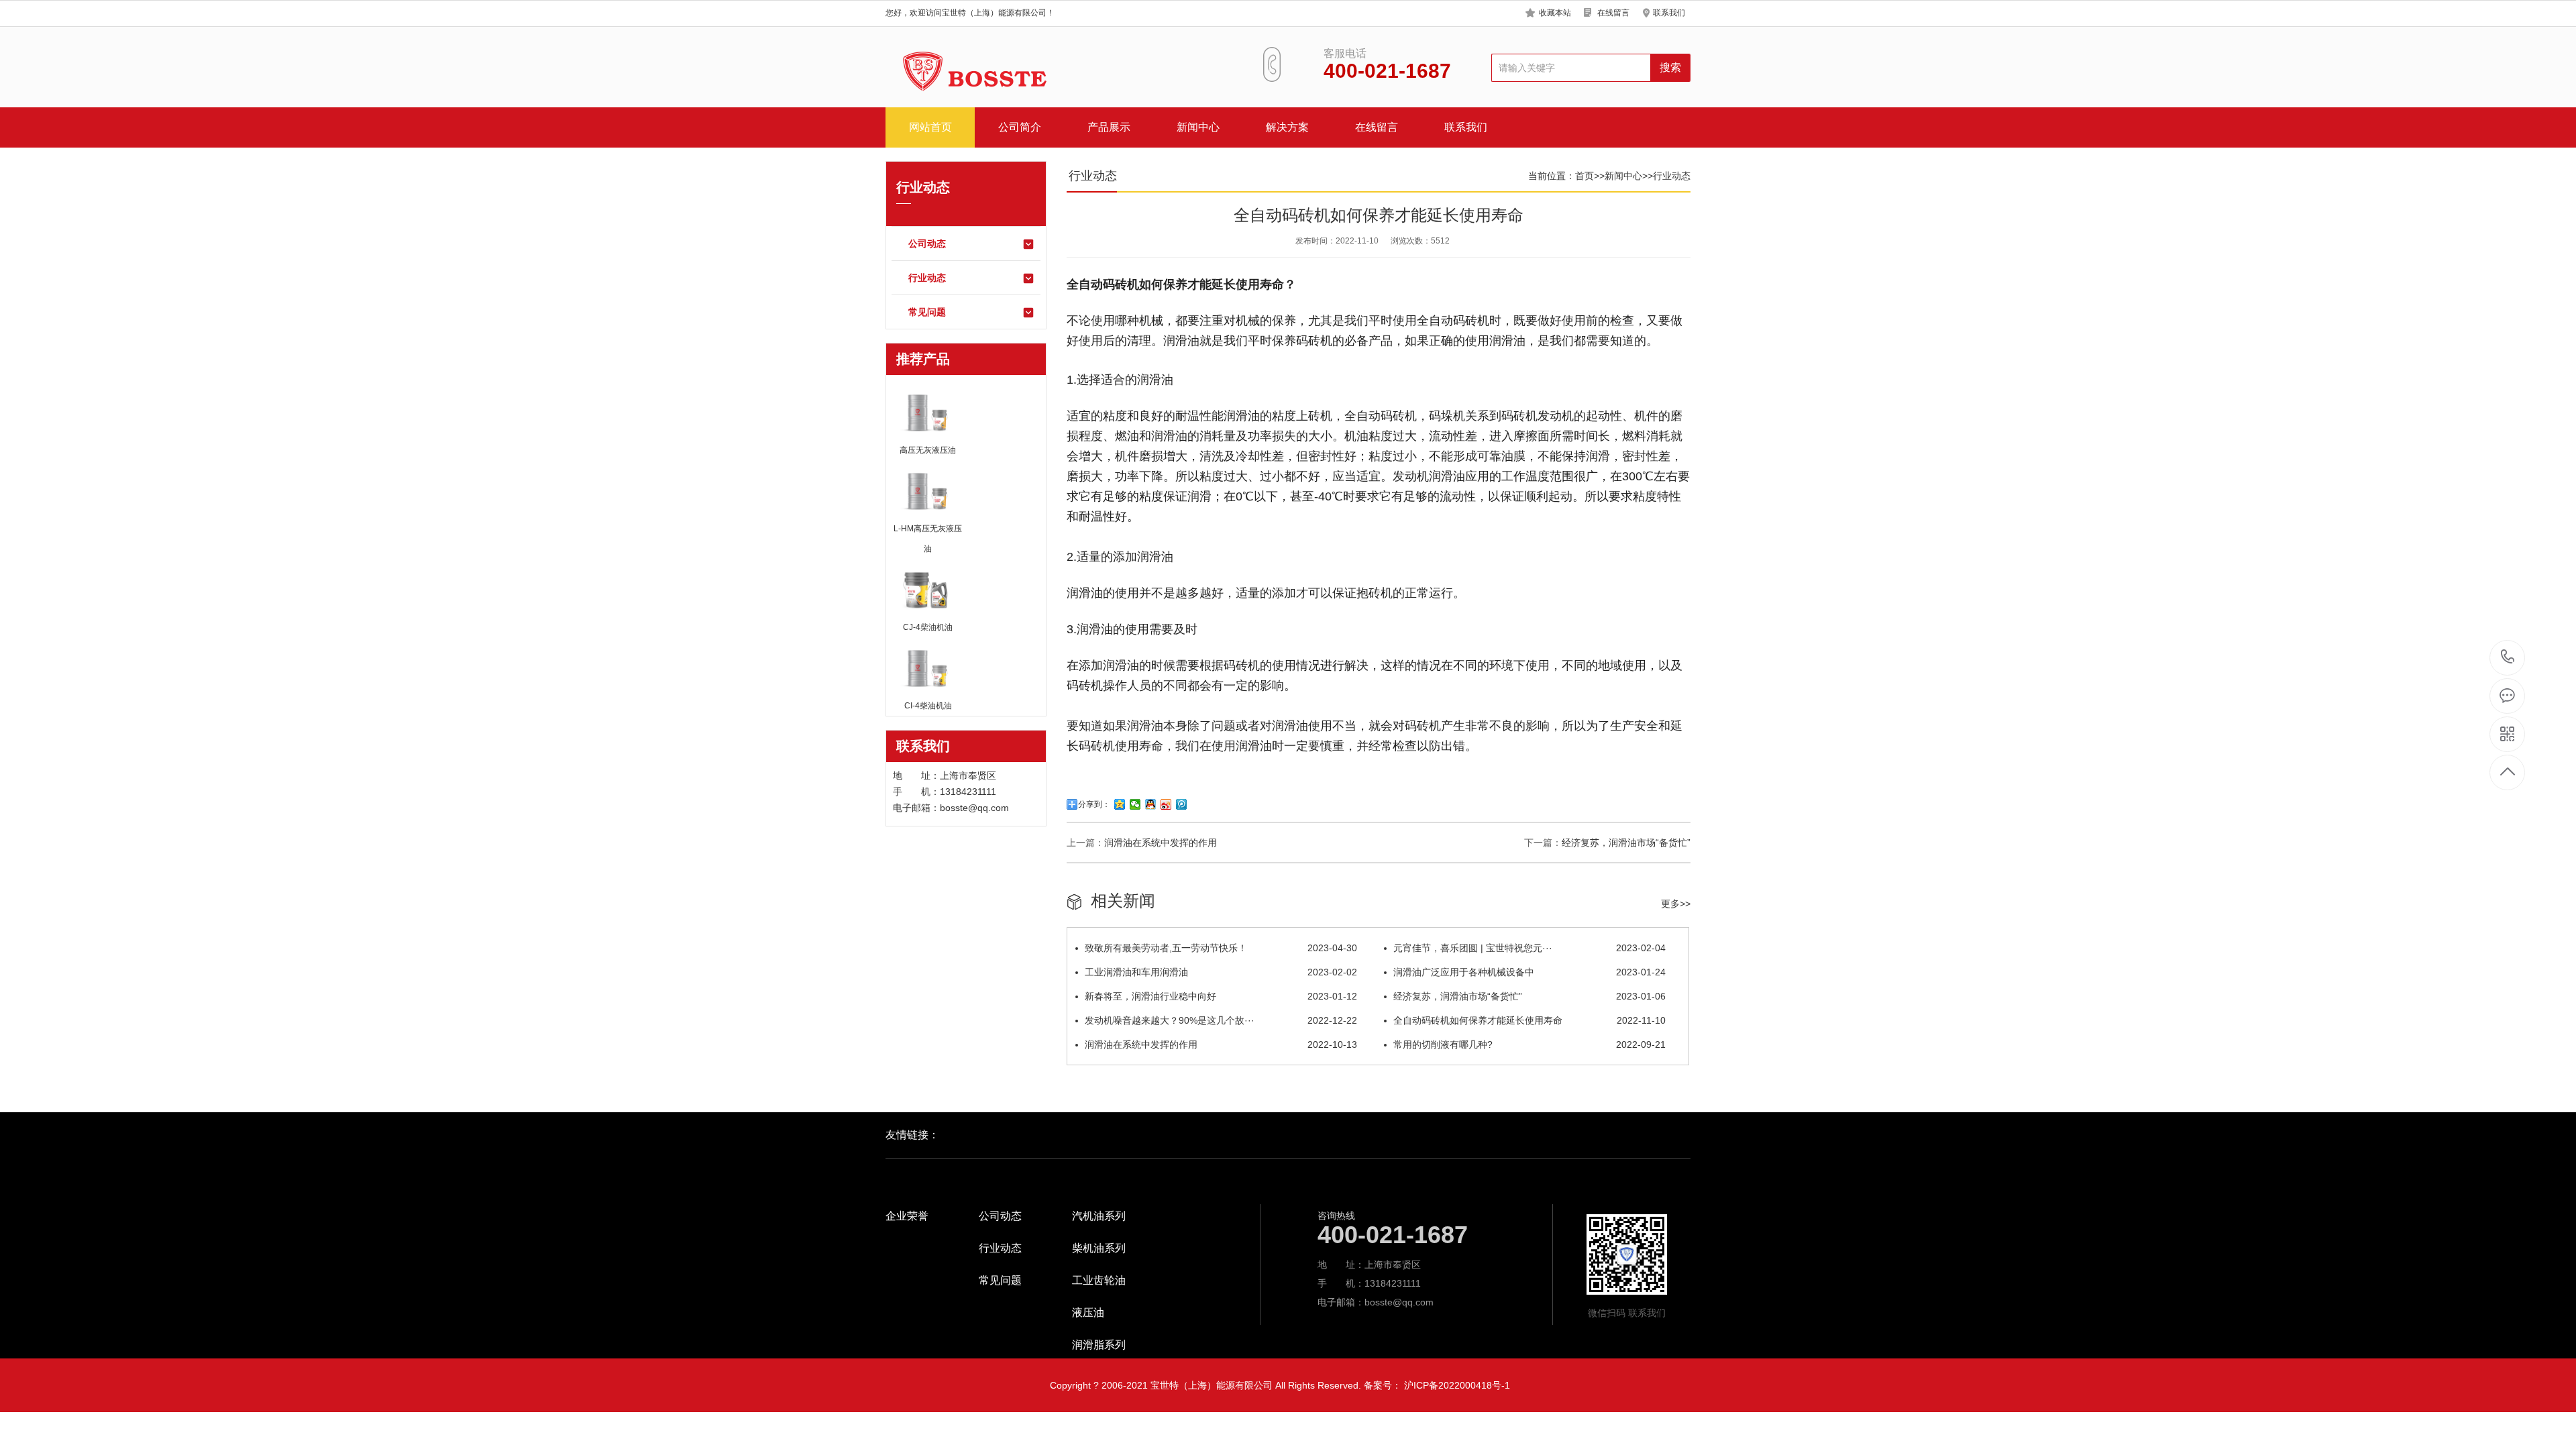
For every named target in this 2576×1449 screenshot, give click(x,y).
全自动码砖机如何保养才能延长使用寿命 (1529, 1020)
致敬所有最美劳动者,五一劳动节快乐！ (1221, 948)
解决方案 (1287, 127)
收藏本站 (1555, 13)
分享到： (1094, 804)
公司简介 (1020, 127)
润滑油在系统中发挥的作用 (1161, 843)
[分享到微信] (1135, 804)
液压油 (1088, 1313)
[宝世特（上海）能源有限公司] (969, 73)
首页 (1585, 176)
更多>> (1676, 904)
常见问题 (927, 312)
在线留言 (1613, 13)
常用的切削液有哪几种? (1529, 1044)
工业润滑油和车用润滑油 (1221, 972)
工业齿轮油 (1099, 1281)
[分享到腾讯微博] (1182, 804)
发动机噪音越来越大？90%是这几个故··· (1221, 1020)
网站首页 (930, 127)
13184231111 (2508, 658)
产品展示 (1109, 127)
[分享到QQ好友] (1151, 804)
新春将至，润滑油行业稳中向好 (1221, 996)
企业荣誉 (907, 1216)
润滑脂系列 (1099, 1345)
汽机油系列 (1099, 1216)
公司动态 (927, 244)
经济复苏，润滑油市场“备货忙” (1626, 843)
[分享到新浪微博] (1166, 804)
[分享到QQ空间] (1120, 804)
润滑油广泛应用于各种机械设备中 (1529, 972)
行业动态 (927, 278)
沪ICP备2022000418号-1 (1457, 1385)
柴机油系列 (1099, 1248)
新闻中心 (1198, 127)
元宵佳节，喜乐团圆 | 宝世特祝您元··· (1529, 948)
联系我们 (1669, 13)
